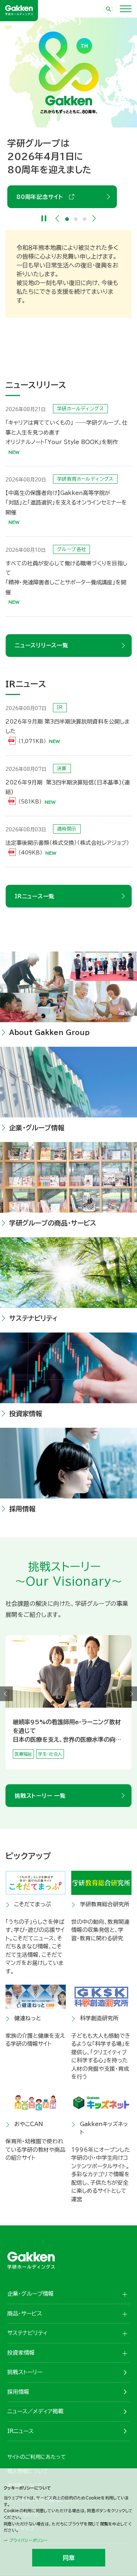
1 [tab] (67, 219)
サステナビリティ (33, 1318)
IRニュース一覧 (35, 896)
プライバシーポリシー (28, 2540)
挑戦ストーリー (25, 2372)
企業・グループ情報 (37, 1128)
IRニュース (20, 2431)
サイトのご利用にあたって (37, 2457)
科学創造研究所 (99, 2018)
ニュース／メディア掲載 (35, 2411)
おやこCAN (29, 2124)
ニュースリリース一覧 (41, 645)
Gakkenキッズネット (104, 2128)
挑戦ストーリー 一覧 (40, 1796)
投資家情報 (26, 1413)
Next (94, 218)
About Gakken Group (49, 1032)
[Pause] (44, 218)
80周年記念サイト (42, 197)
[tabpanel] (68, 113)
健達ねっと (28, 2018)
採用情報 (22, 1509)
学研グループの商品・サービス (53, 1223)
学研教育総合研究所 (105, 1904)
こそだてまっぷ (33, 1904)
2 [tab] (76, 219)
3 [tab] (84, 219)
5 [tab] (77, 1766)
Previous (57, 218)
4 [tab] (73, 1766)
